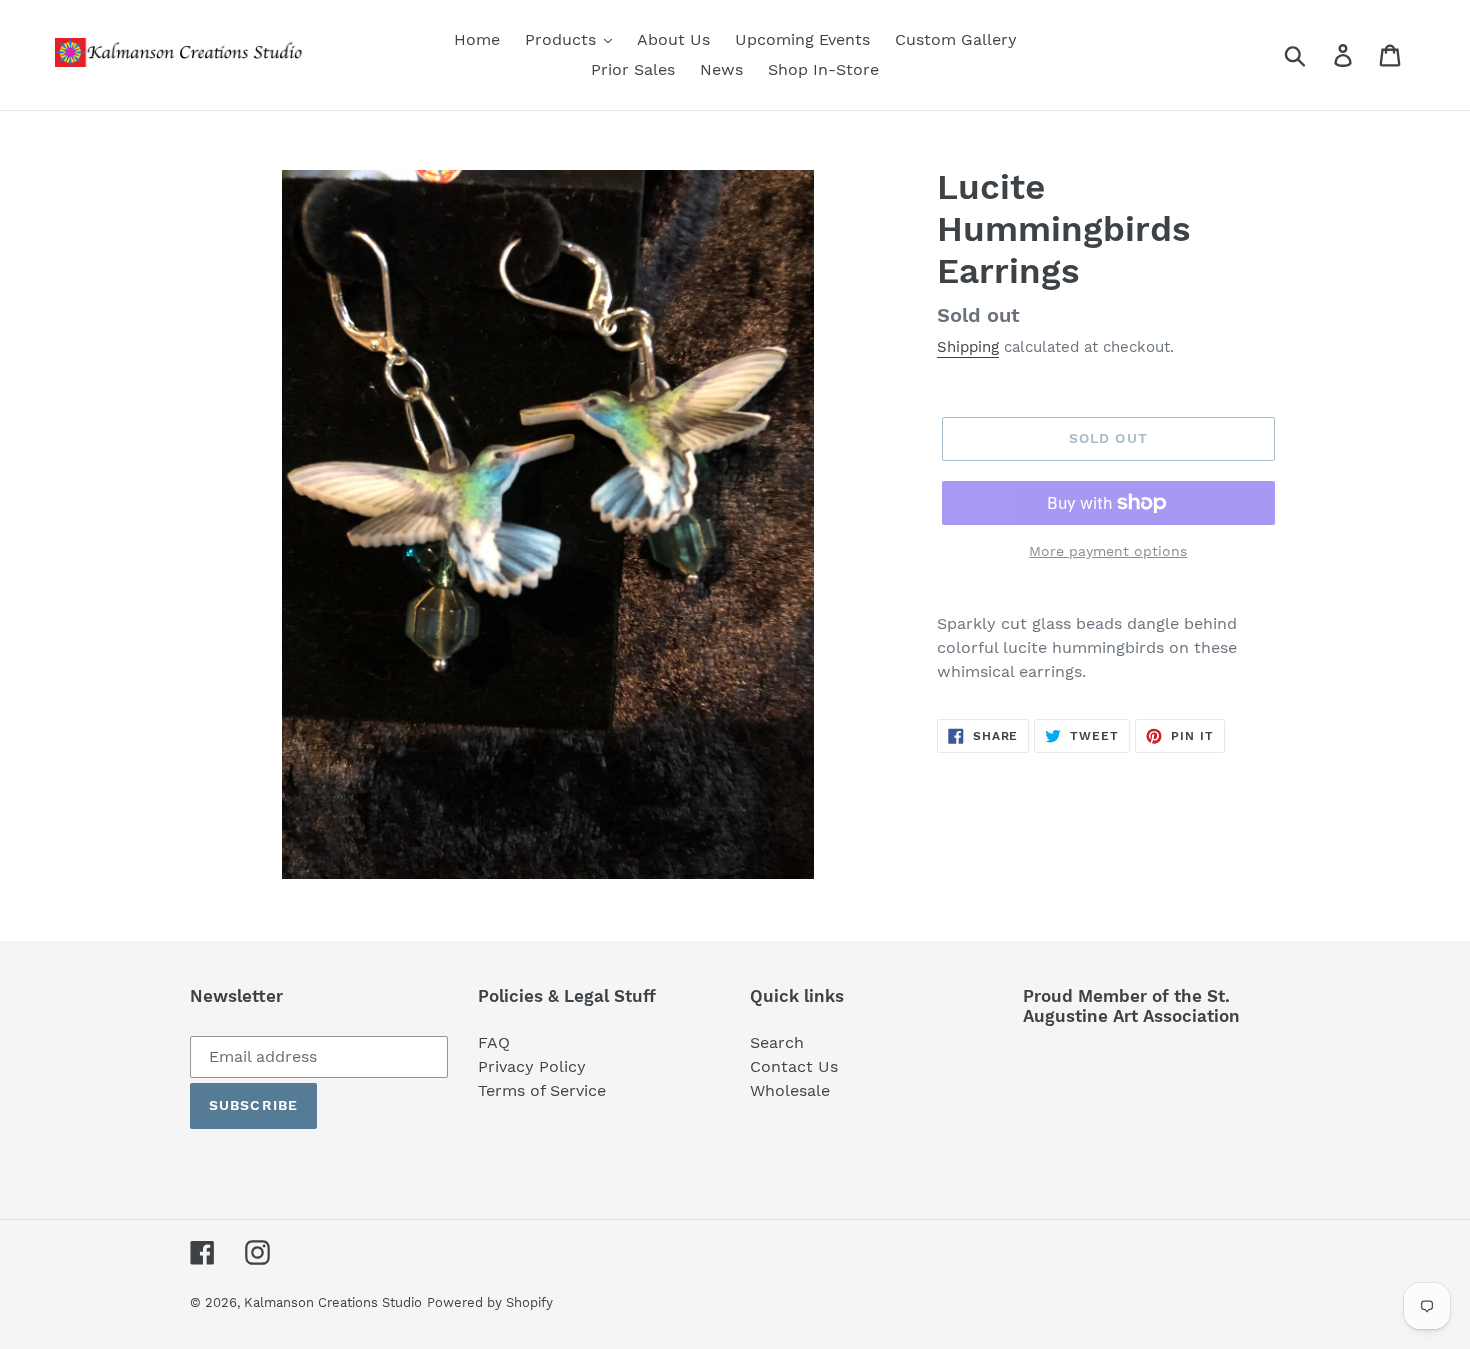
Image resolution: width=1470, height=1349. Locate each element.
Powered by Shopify (490, 1302)
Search (777, 1042)
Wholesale (790, 1090)
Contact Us (794, 1066)
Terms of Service (542, 1090)
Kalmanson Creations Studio (333, 1302)
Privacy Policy (532, 1066)
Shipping (968, 347)
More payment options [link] (1108, 551)
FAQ (494, 1042)
